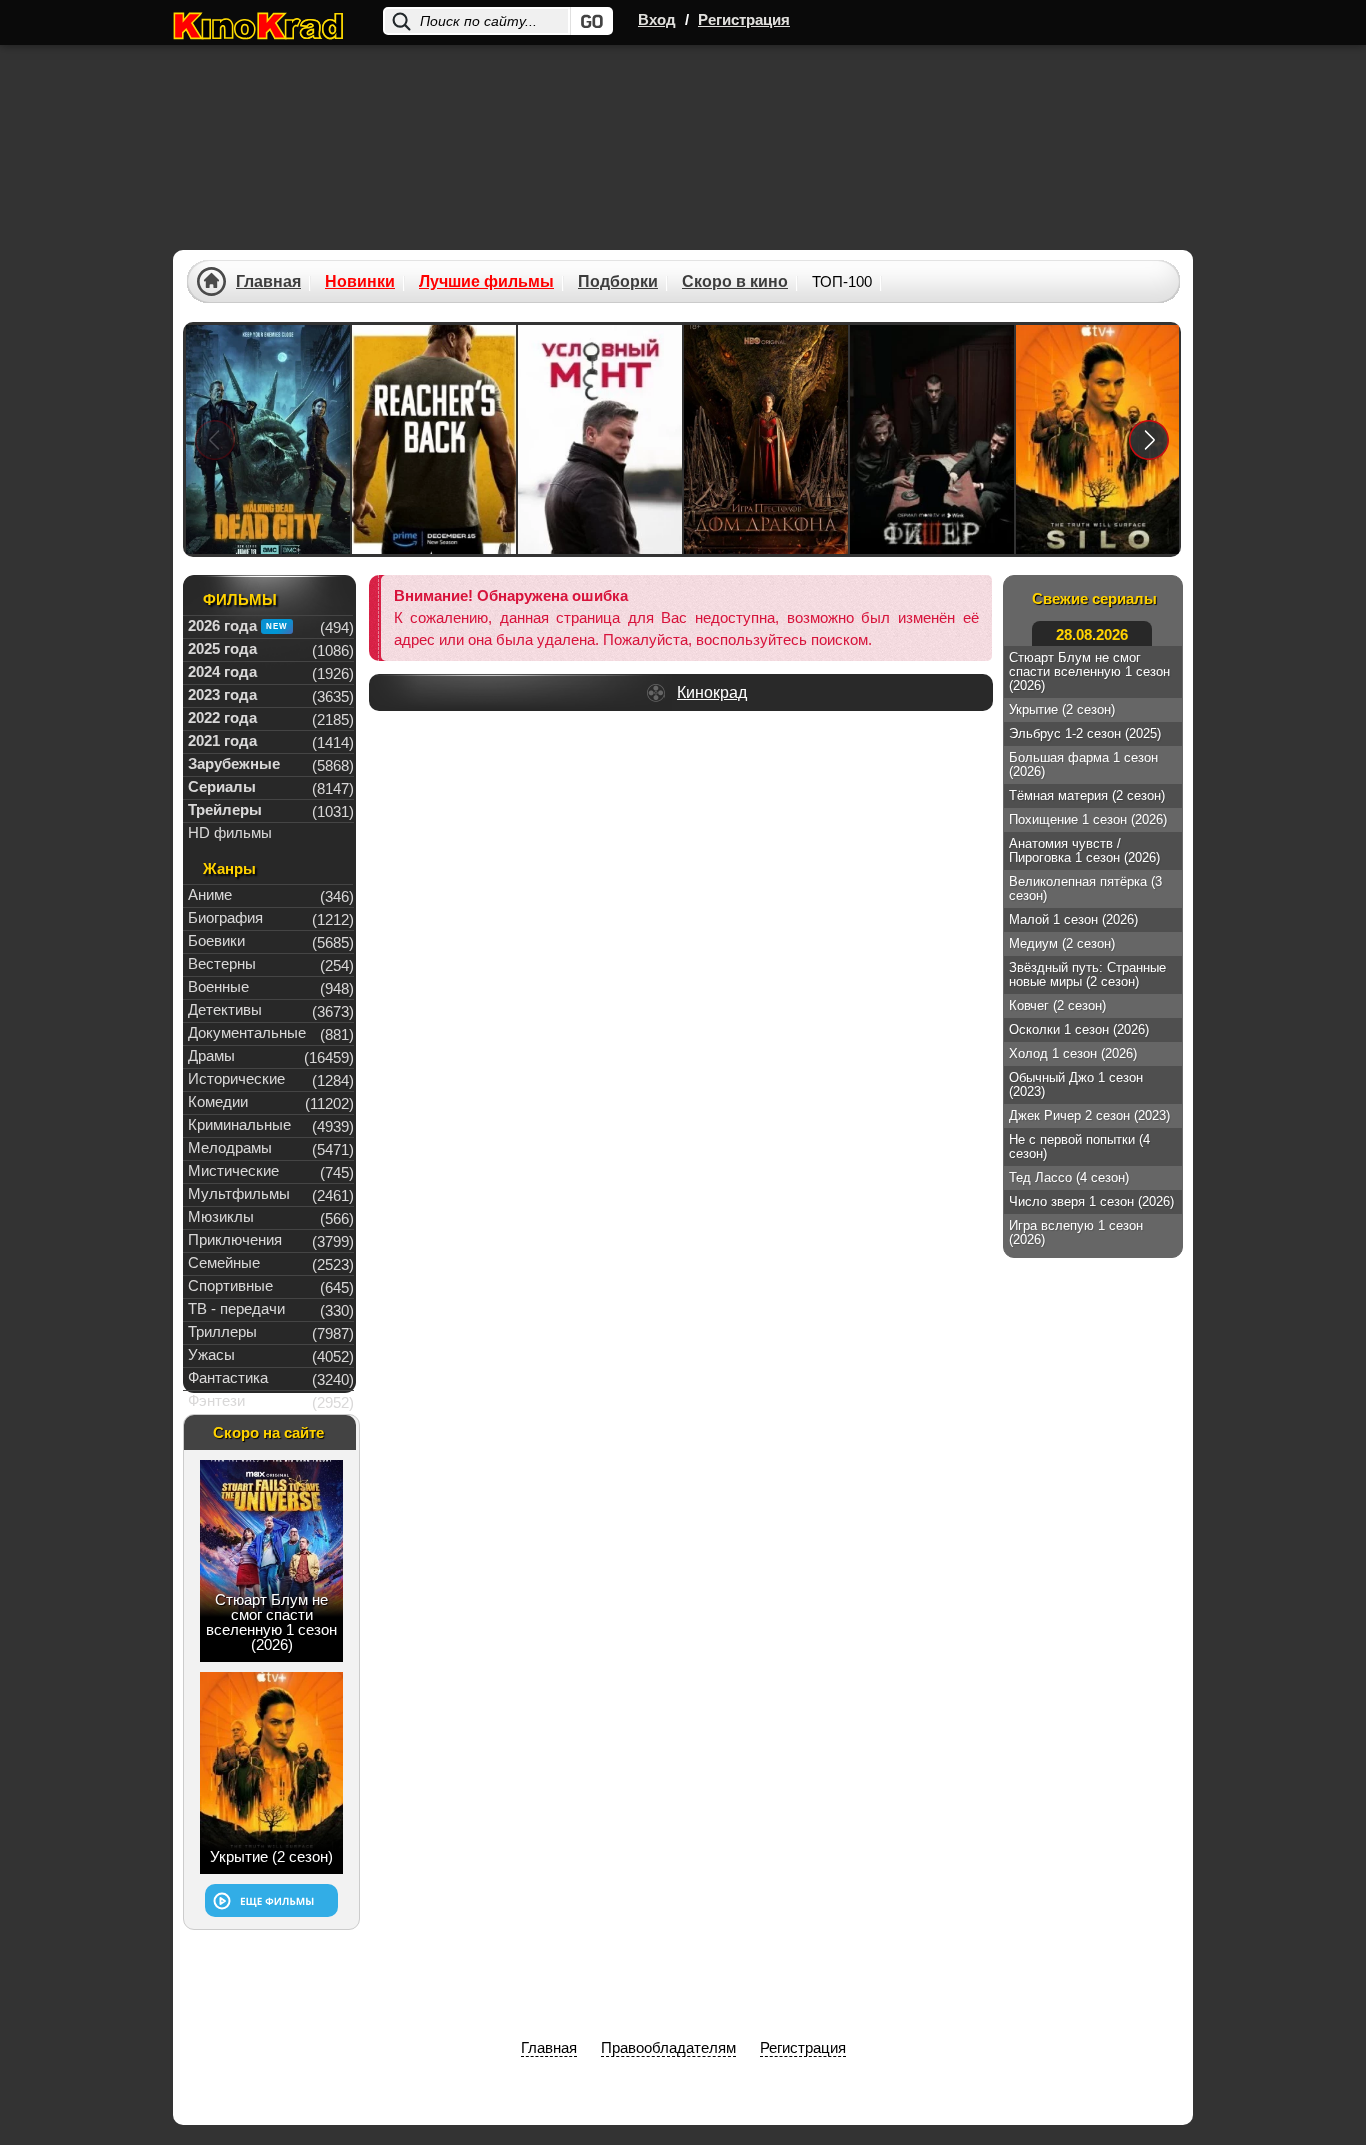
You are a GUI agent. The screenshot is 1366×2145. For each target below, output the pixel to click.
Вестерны (222, 963)
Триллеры (222, 1331)
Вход (657, 19)
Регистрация (744, 19)
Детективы (225, 1009)
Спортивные (230, 1285)
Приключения (235, 1239)
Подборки (618, 282)
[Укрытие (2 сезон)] (1098, 439)
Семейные (224, 1262)
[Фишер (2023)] (932, 439)
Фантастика (228, 1377)
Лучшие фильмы (486, 282)
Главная (268, 282)
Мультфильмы (239, 1193)
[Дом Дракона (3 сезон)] (766, 439)
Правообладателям (668, 2047)
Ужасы (211, 1354)
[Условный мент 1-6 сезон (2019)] (600, 439)
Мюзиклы (221, 1216)
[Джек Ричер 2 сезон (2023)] (434, 439)
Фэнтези (216, 1400)
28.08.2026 (1092, 634)
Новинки (360, 282)
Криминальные (239, 1124)
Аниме (210, 894)
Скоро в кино (735, 282)
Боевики (216, 940)
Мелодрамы (230, 1147)
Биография (225, 917)
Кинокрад (712, 692)
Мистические (233, 1170)
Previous (215, 439)
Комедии (218, 1101)
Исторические (236, 1078)
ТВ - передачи (236, 1308)
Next (1149, 439)
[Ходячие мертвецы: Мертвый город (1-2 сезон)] (268, 439)
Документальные (247, 1032)
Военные (218, 986)
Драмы (211, 1055)
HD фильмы (230, 832)
